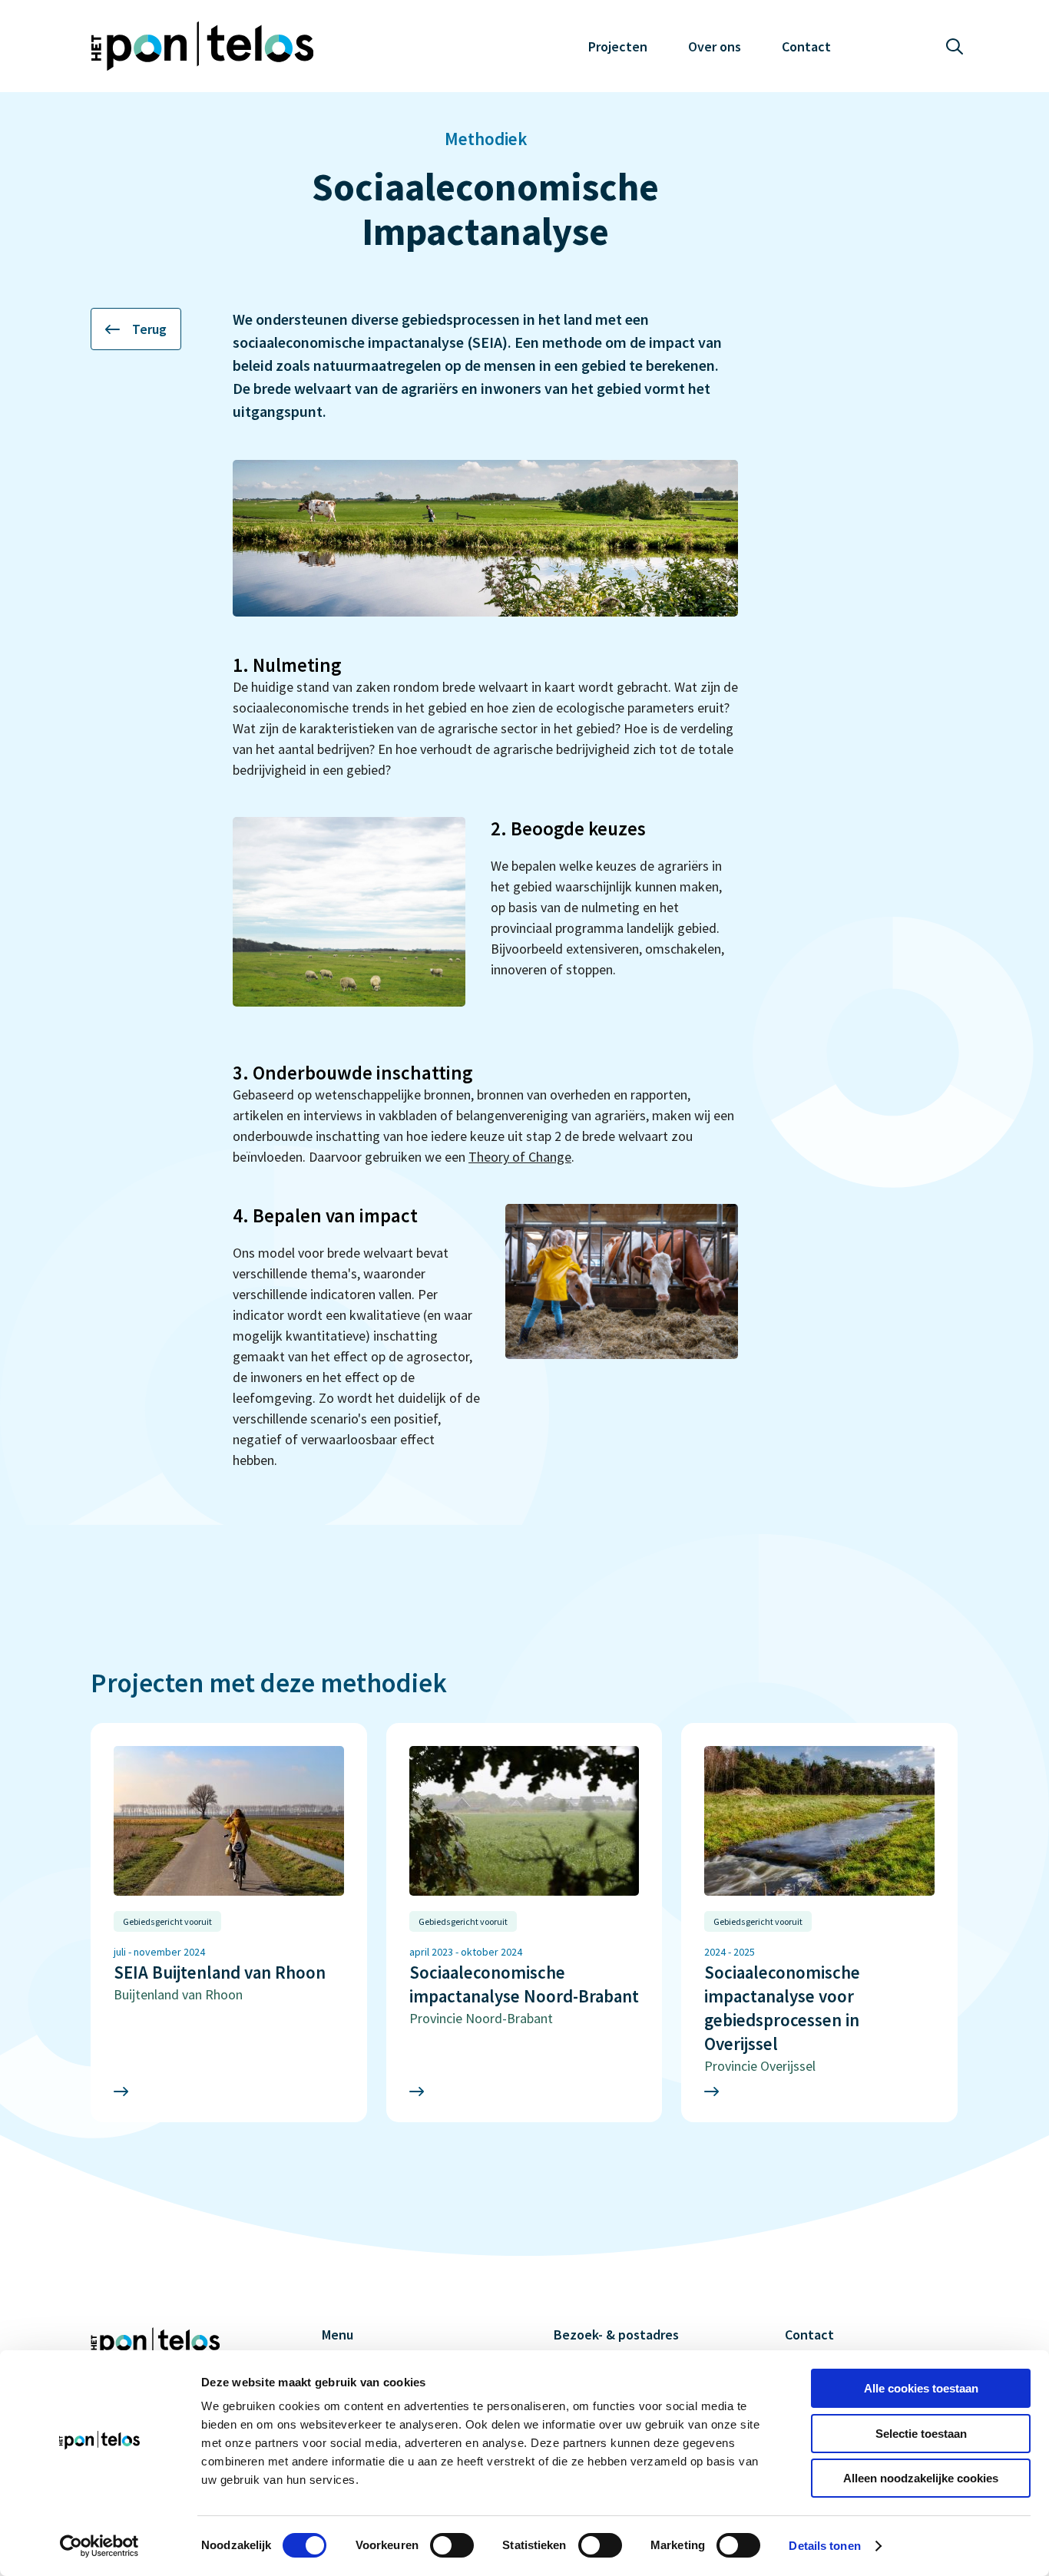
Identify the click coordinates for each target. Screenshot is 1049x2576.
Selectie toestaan (921, 2434)
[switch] (452, 2545)
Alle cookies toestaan (921, 2388)
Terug (149, 329)
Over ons (715, 46)
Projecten (618, 46)
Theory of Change (520, 1157)
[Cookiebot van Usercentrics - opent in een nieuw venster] (99, 2546)
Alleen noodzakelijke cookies (921, 2478)
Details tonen (824, 2546)
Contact (806, 46)
